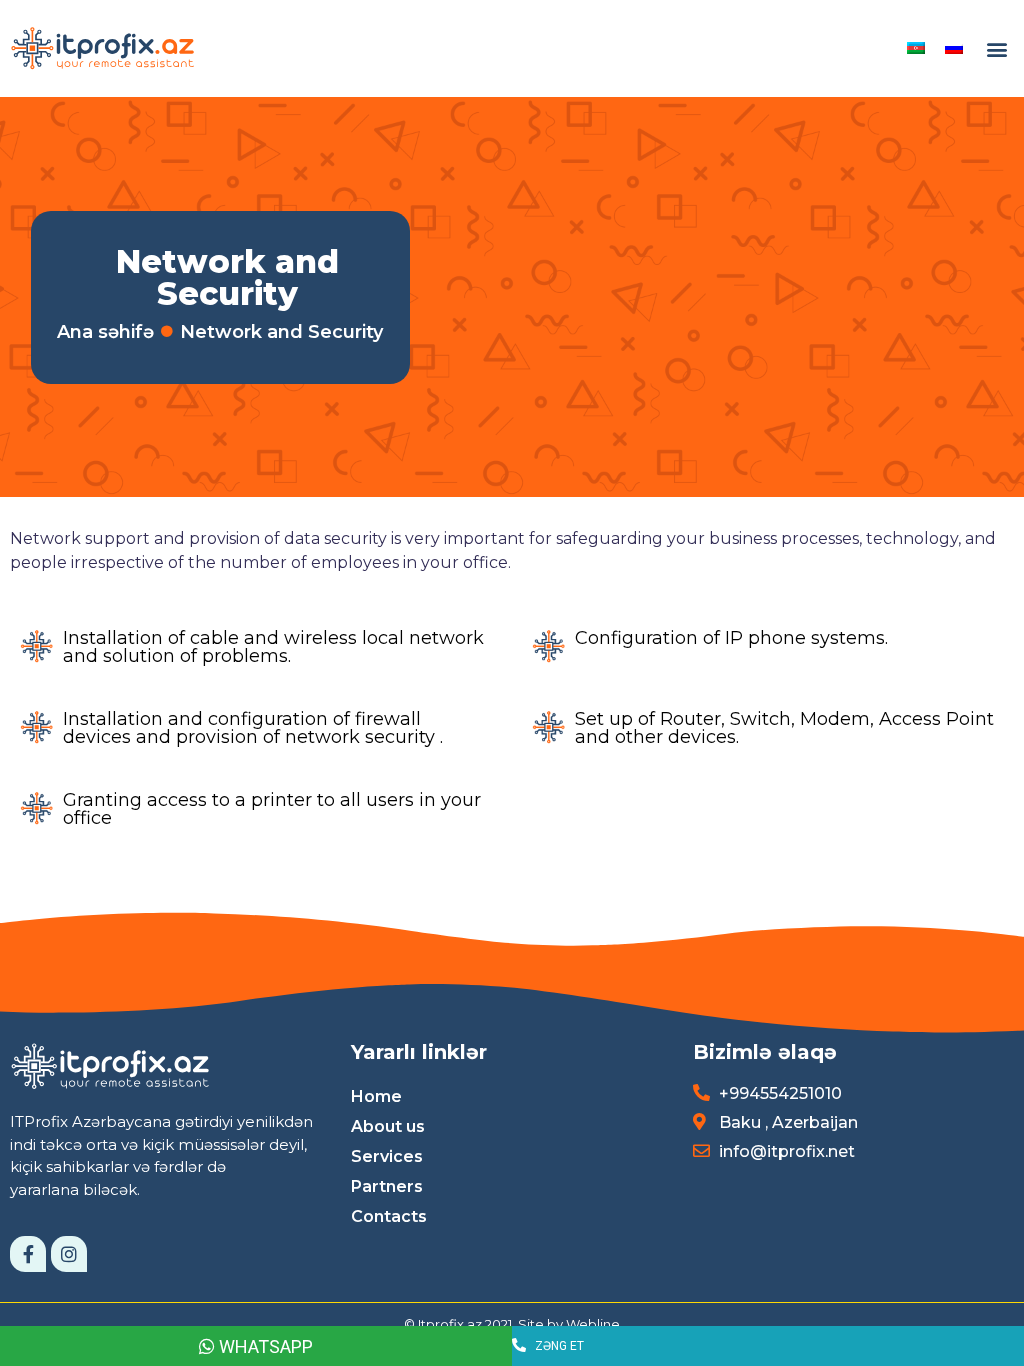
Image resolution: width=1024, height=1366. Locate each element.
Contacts (389, 1216)
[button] (997, 48)
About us (388, 1126)
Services (387, 1156)
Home (376, 1096)
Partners (387, 1186)
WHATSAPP (264, 1346)
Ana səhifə (105, 332)
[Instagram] (69, 1254)
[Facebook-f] (28, 1254)
